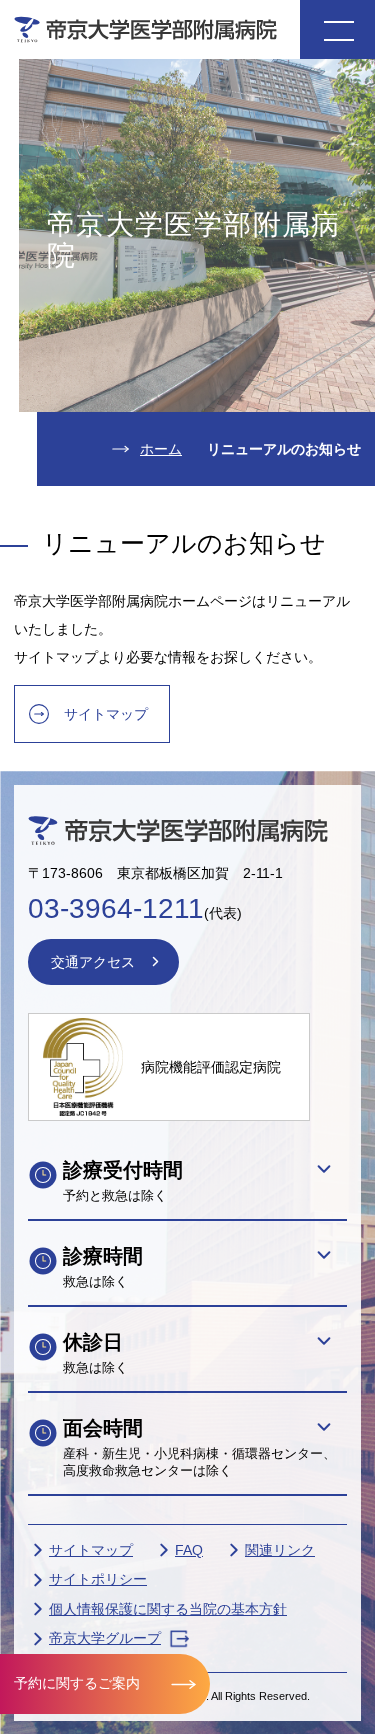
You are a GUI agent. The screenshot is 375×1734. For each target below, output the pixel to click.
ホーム (161, 449)
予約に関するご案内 (77, 1683)
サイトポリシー (98, 1579)
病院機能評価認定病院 (211, 1067)
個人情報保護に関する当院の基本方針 (168, 1609)
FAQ (189, 1550)
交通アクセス (93, 962)
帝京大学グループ (105, 1638)
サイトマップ (106, 714)
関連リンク (280, 1550)
